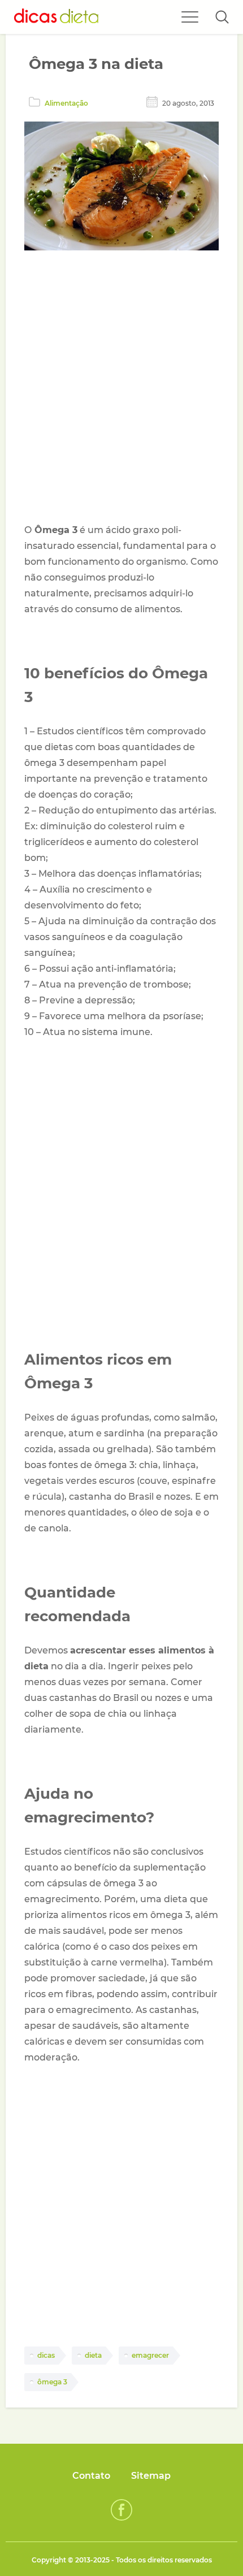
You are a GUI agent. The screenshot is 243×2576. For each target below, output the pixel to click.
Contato (91, 2476)
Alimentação (66, 103)
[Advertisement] (121, 389)
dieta (93, 2355)
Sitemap (151, 2476)
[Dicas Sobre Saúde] (57, 17)
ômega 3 (52, 2382)
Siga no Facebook (121, 2510)
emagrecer (150, 2355)
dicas (46, 2355)
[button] (222, 17)
